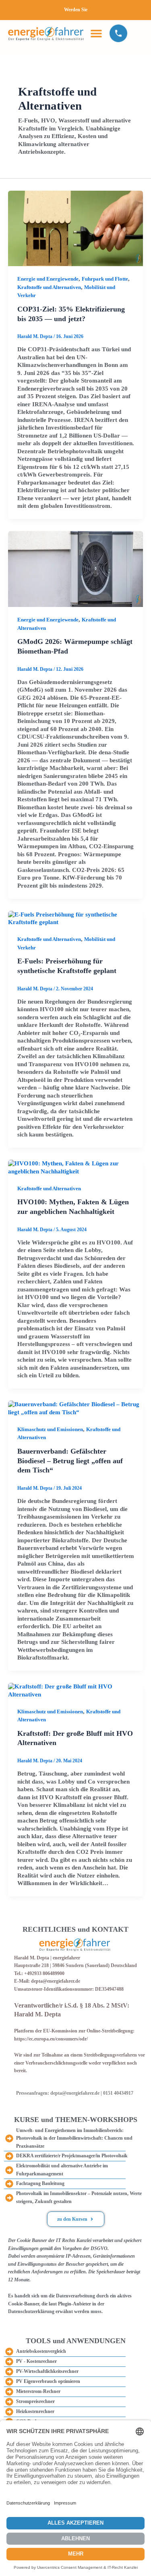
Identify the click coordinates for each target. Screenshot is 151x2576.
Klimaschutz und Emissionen (50, 1430)
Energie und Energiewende (48, 279)
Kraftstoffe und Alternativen (49, 287)
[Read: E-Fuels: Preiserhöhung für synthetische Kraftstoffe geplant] (75, 918)
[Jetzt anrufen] (118, 33)
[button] (96, 33)
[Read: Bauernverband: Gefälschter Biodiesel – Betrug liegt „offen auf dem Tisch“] (75, 1408)
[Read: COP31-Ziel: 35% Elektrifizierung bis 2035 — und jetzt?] (75, 228)
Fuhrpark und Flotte (105, 279)
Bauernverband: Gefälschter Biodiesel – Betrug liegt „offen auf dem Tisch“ (70, 1461)
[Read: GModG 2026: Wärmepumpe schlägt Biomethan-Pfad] (75, 568)
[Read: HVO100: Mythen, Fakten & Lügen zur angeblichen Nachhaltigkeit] (75, 1167)
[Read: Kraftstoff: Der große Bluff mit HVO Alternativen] (75, 1690)
